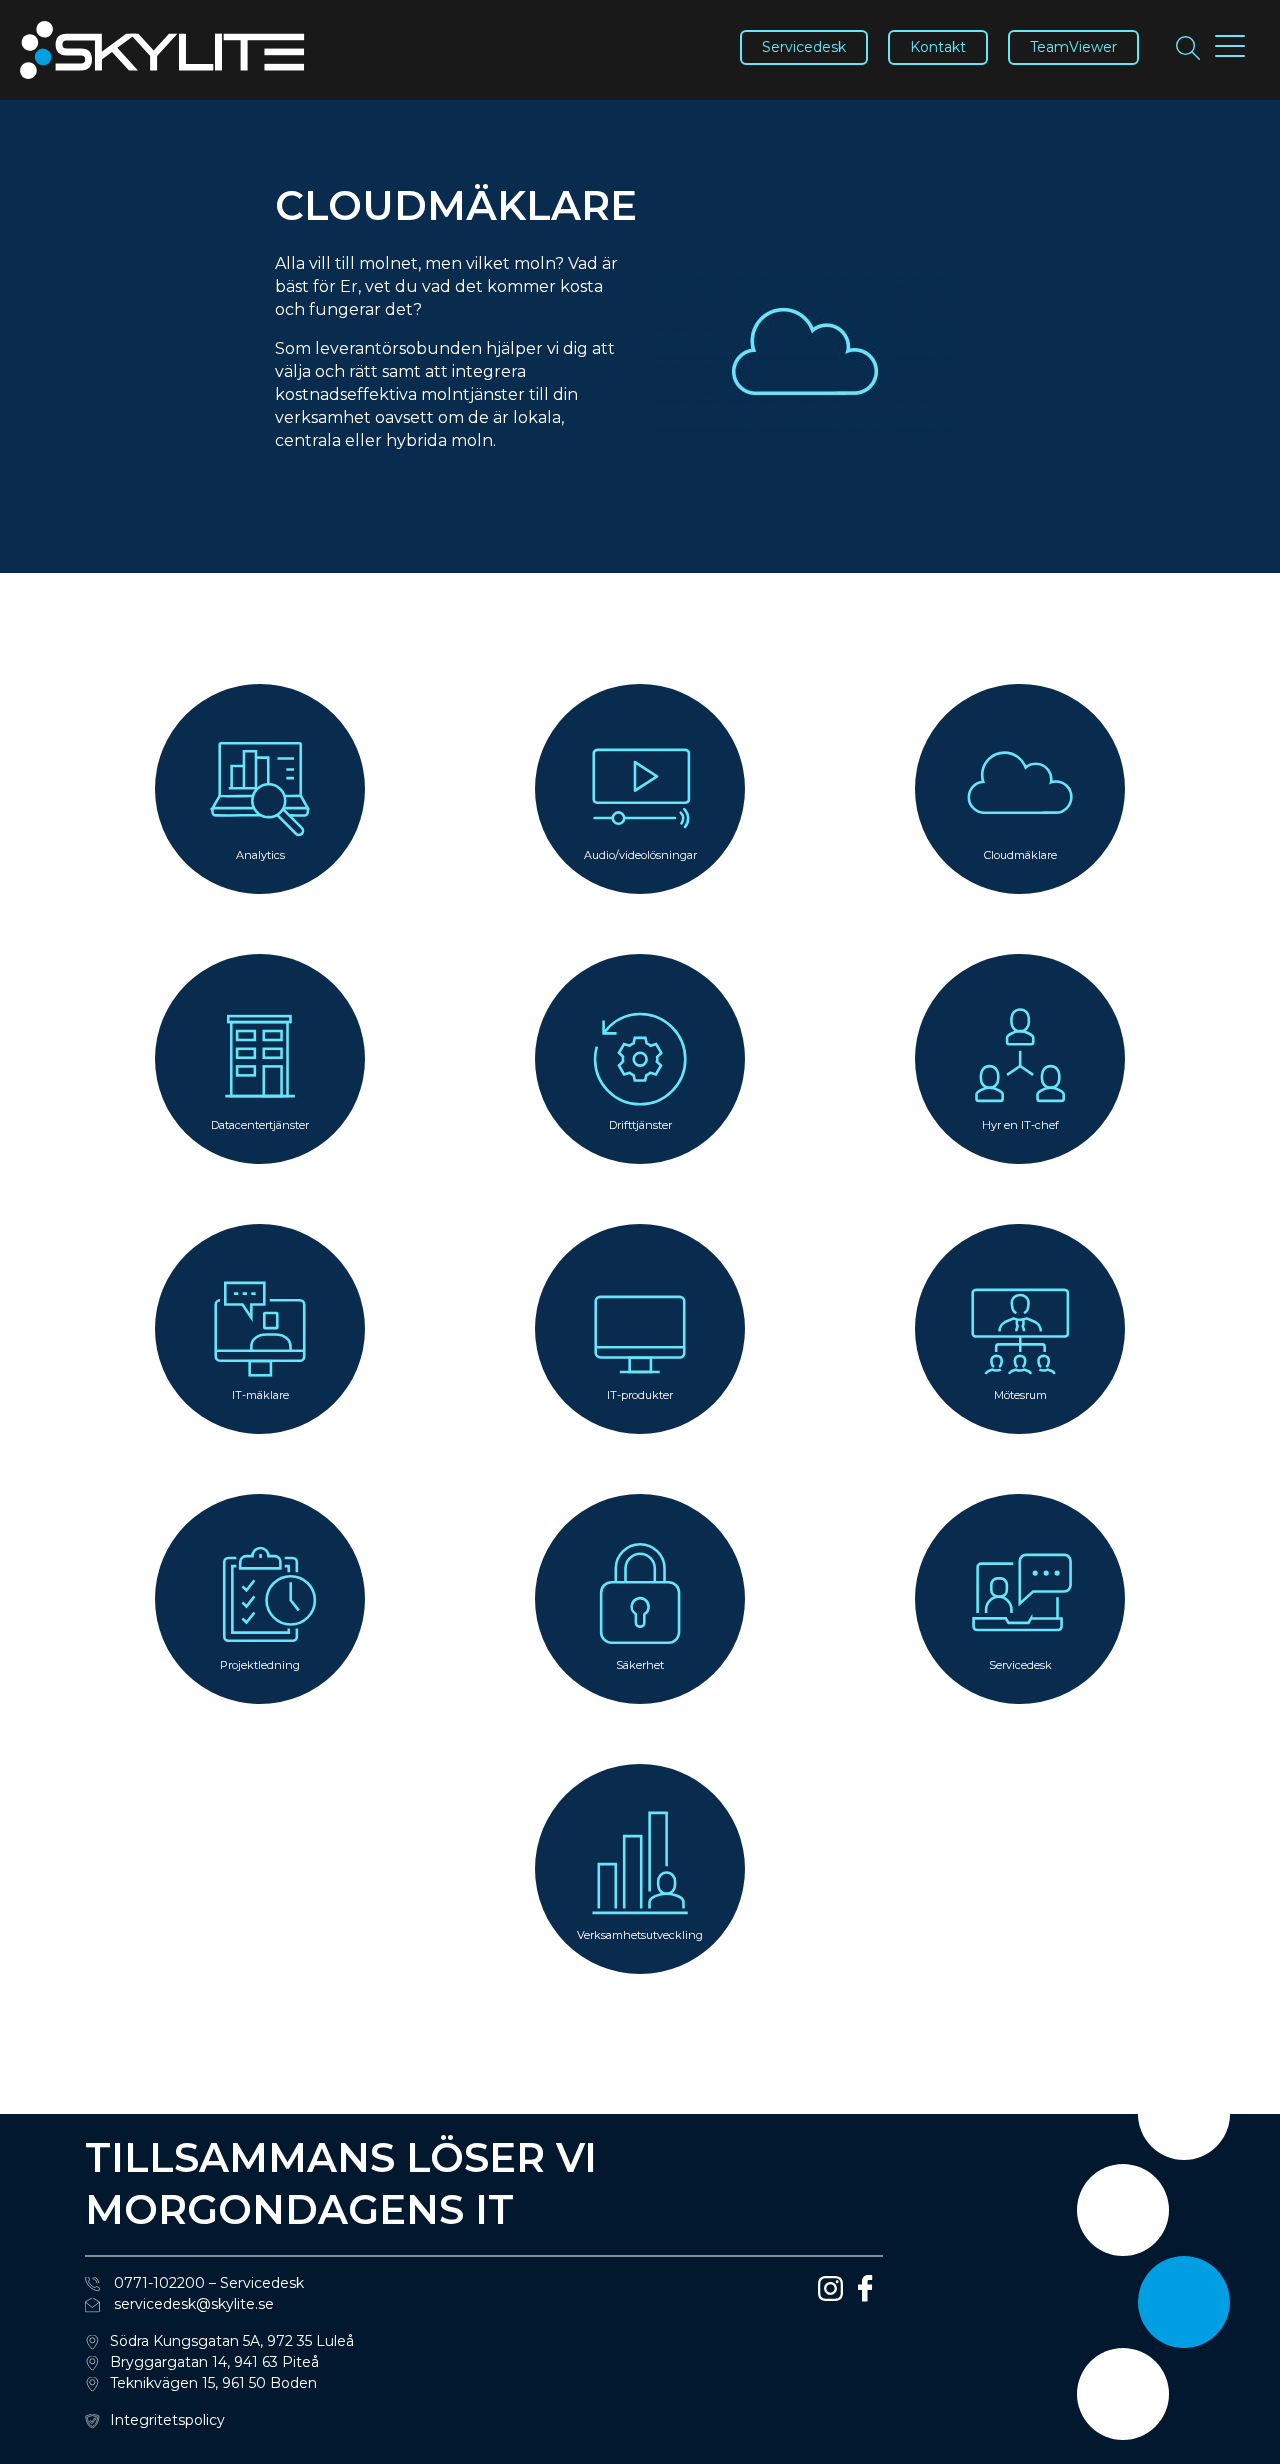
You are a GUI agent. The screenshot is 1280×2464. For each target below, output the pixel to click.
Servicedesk (804, 47)
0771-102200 (157, 2283)
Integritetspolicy (167, 2420)
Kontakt (938, 47)
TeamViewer (1073, 47)
